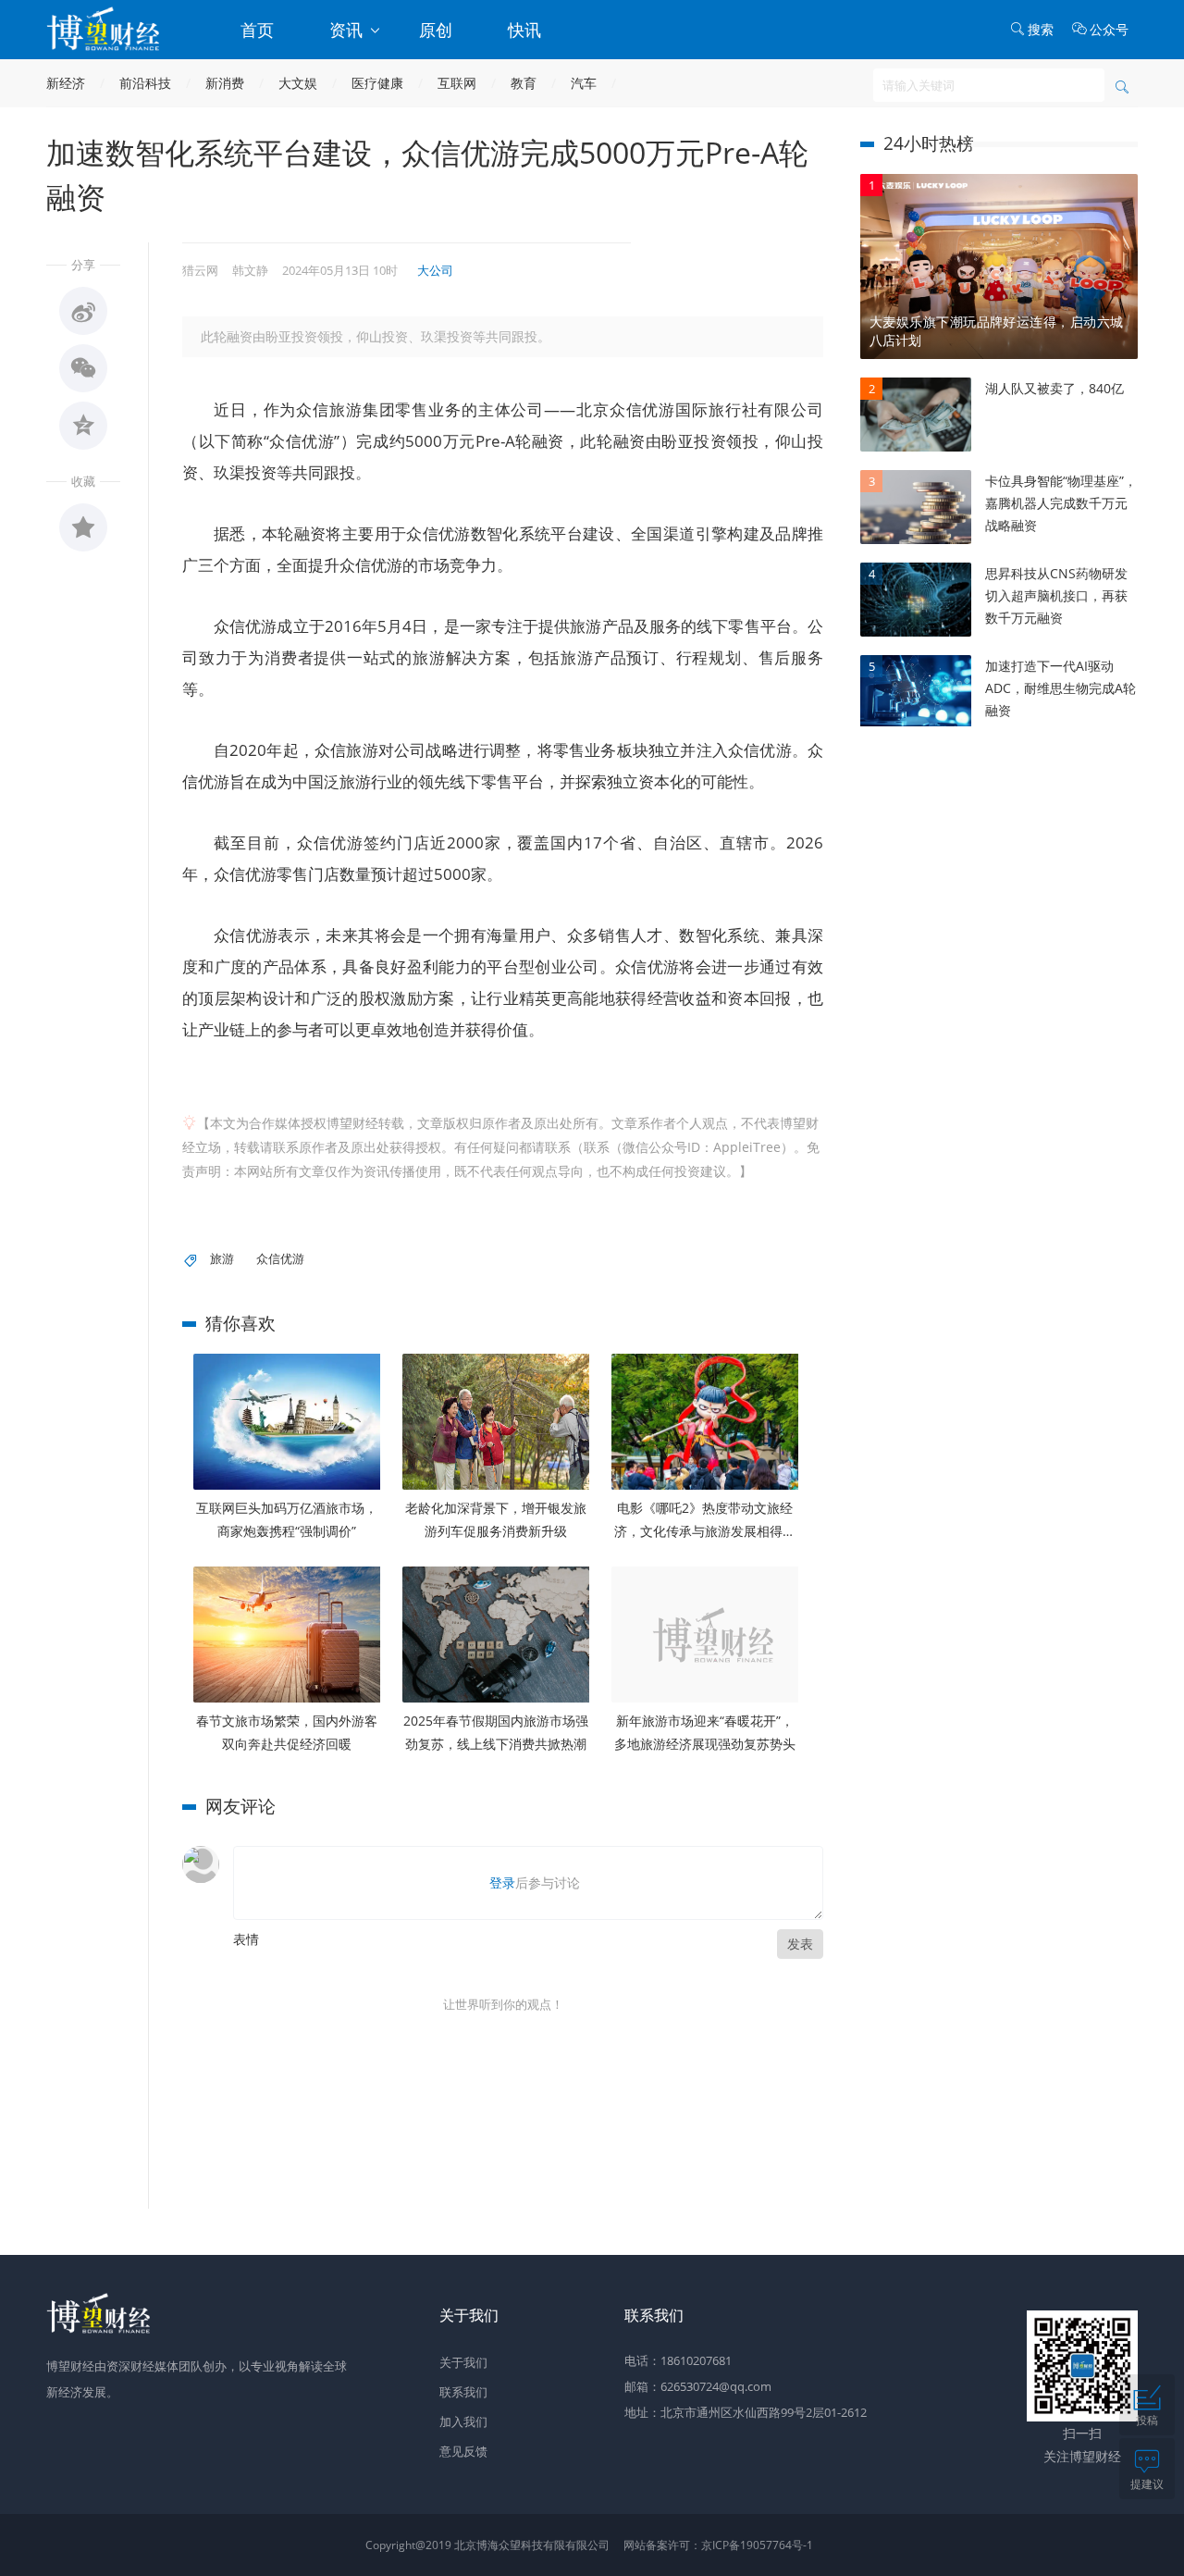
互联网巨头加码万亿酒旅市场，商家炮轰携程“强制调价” (287, 1519)
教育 (524, 83)
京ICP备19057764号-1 (757, 2545)
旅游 (222, 1258)
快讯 (524, 30)
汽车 (584, 83)
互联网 (457, 83)
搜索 (1041, 29)
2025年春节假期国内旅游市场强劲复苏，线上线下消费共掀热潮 (496, 1732)
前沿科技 (145, 83)
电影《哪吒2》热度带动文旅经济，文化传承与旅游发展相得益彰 (705, 1521)
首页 (257, 30)
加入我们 (463, 2421)
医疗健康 (377, 83)
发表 (800, 1944)
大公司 (435, 270)
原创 (436, 30)
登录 (502, 1882)
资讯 (348, 30)
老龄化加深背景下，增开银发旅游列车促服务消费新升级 (496, 1519)
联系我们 (463, 2392)
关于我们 (463, 2362)
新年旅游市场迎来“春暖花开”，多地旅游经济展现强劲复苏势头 (705, 1732)
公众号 (1109, 29)
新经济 (66, 83)
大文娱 (298, 83)
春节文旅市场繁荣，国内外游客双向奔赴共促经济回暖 (287, 1732)
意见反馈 (463, 2451)
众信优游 (280, 1258)
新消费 (225, 83)
